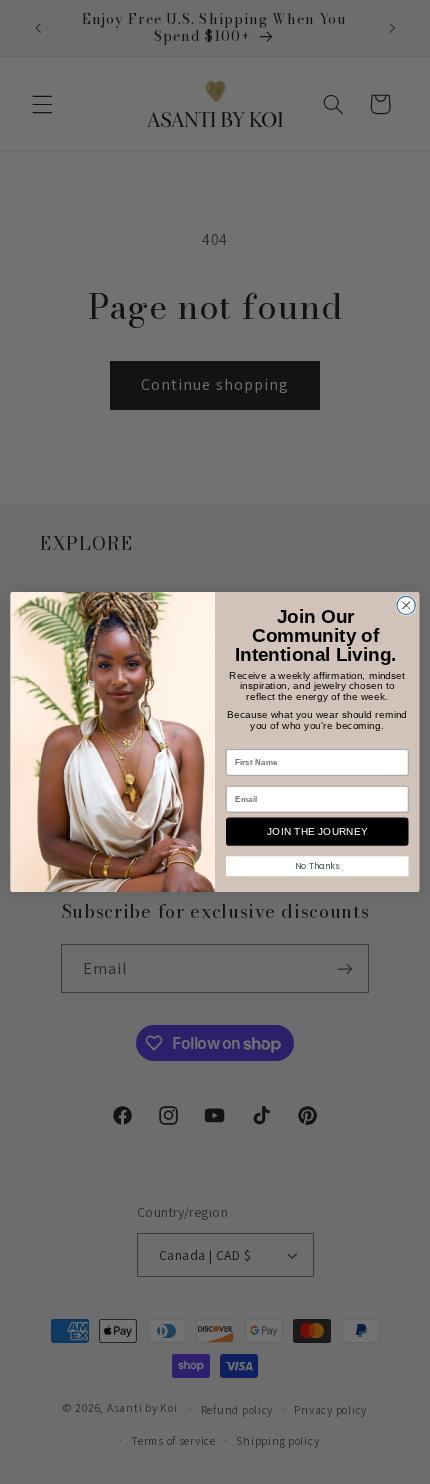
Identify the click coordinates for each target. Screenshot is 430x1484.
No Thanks (317, 866)
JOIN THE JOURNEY (317, 832)
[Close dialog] (406, 605)
